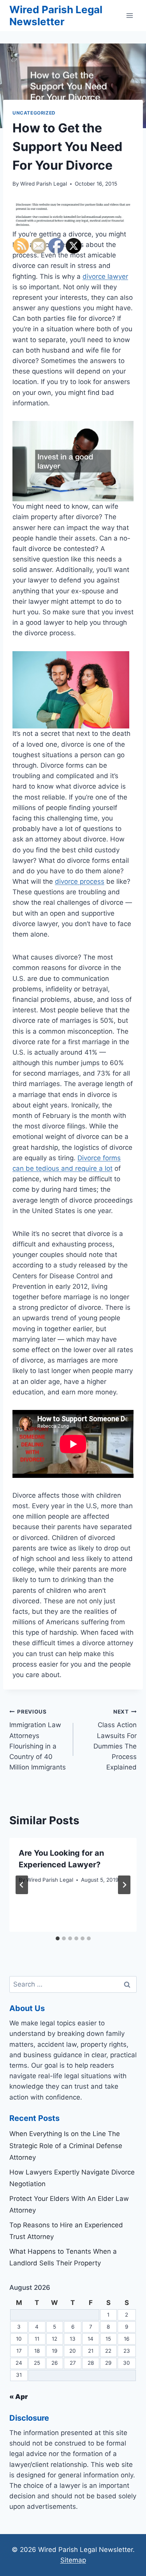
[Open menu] (129, 15)
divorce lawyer (105, 276)
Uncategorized (34, 113)
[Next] (124, 1885)
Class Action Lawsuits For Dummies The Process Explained (115, 1740)
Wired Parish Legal (44, 184)
